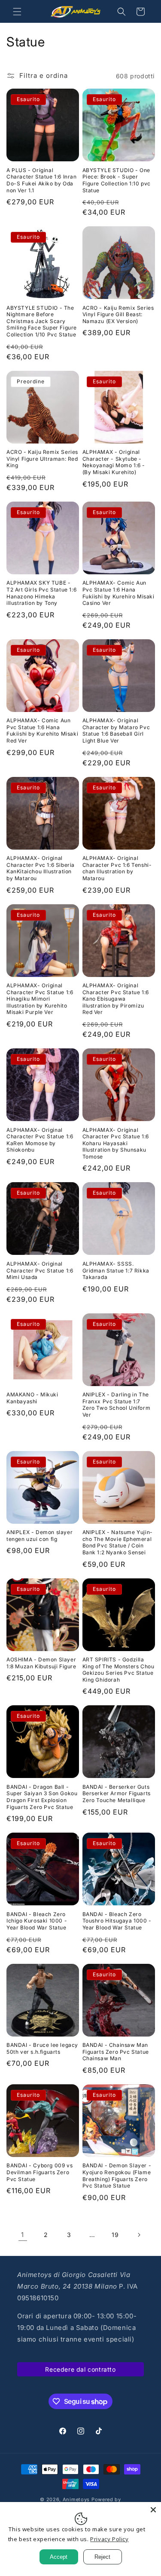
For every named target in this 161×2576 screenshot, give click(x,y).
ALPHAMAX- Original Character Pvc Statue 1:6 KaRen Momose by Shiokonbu (40, 1140)
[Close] (153, 2510)
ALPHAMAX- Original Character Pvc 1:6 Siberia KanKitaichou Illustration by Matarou (41, 868)
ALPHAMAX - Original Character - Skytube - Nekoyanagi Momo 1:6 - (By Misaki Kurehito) (114, 462)
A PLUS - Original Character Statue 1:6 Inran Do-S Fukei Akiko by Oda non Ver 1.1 (42, 180)
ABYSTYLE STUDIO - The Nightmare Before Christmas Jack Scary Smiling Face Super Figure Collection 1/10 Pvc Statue (42, 321)
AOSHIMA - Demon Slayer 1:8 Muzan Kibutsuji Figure (41, 1663)
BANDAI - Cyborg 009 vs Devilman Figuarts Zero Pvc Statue (39, 2172)
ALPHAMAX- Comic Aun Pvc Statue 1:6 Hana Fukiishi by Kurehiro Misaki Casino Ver (118, 593)
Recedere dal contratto (80, 2369)
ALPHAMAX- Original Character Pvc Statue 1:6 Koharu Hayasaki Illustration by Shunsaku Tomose (116, 1143)
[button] (17, 12)
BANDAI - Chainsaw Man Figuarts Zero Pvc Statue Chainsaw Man (116, 2052)
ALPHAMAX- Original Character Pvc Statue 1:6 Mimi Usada (40, 1270)
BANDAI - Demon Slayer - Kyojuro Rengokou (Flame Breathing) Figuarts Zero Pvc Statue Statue (117, 2175)
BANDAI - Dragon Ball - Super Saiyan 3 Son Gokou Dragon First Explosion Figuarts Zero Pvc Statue (42, 1797)
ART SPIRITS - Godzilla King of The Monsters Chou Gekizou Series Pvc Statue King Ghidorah (118, 1670)
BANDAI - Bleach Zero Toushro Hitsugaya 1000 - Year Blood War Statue (117, 1921)
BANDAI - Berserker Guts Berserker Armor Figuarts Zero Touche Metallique (117, 1793)
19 (115, 2235)
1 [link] (23, 2235)
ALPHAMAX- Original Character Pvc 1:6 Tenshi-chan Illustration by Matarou (117, 868)
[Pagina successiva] (139, 2235)
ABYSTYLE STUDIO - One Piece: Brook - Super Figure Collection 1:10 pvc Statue (117, 180)
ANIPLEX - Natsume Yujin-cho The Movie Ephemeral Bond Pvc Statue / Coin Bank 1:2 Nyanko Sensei (118, 1542)
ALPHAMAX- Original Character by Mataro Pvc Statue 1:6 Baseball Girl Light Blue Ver (116, 730)
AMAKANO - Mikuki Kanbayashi (32, 1398)
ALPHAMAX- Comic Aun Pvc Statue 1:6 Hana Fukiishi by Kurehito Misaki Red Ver (42, 730)
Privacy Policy (109, 2539)
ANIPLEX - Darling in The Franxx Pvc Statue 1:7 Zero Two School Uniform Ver (117, 1405)
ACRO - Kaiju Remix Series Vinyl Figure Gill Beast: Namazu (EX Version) (118, 314)
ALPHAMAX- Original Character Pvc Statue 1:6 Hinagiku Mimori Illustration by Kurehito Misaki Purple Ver (40, 999)
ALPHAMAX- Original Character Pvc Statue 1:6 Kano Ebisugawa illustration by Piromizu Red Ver (116, 999)
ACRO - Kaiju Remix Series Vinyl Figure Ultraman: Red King (42, 459)
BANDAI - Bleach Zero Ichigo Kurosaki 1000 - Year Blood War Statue (37, 1921)
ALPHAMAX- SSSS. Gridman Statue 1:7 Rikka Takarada (116, 1270)
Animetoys (76, 2499)
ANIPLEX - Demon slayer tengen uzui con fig (39, 1536)
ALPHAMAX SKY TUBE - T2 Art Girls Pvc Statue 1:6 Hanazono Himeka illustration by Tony (41, 593)
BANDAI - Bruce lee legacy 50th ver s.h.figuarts (42, 2048)
